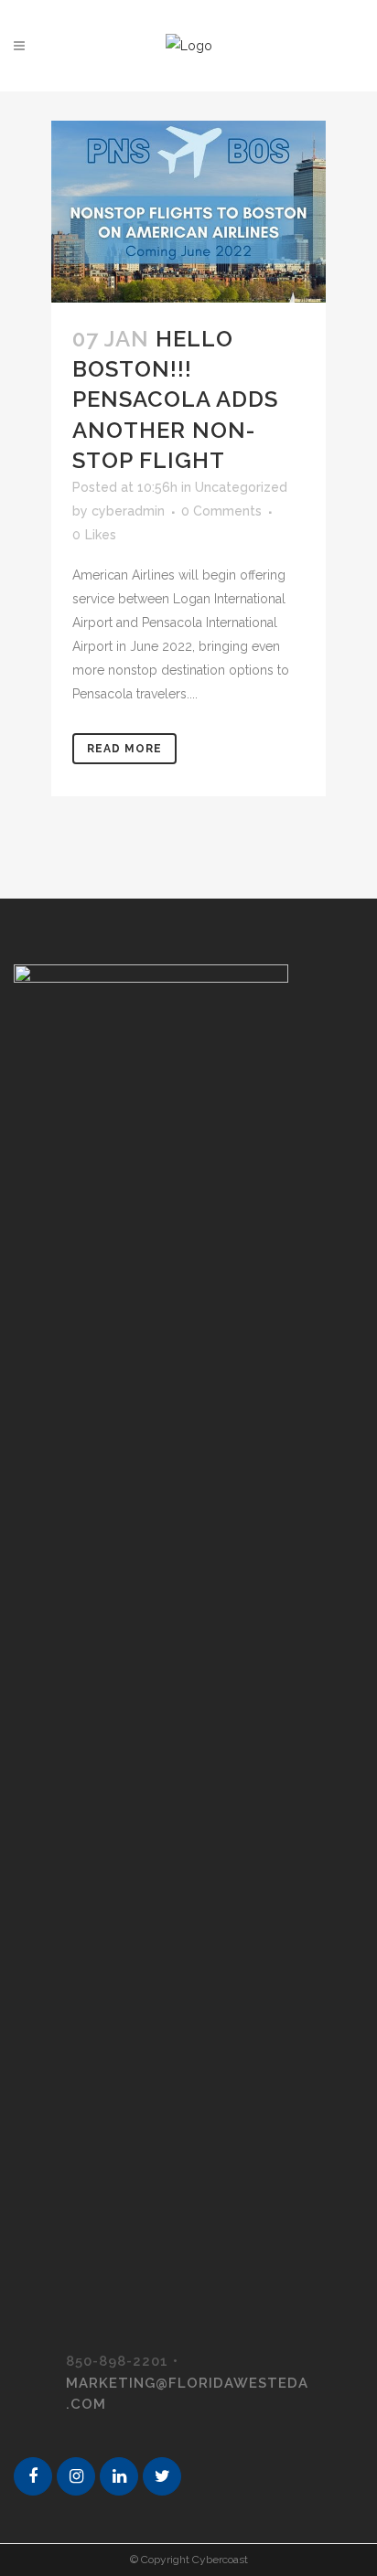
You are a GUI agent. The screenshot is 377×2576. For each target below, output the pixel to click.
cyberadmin (128, 511)
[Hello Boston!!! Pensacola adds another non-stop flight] (188, 212)
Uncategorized (241, 487)
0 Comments (221, 511)
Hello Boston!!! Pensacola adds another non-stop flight (175, 399)
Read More (124, 749)
